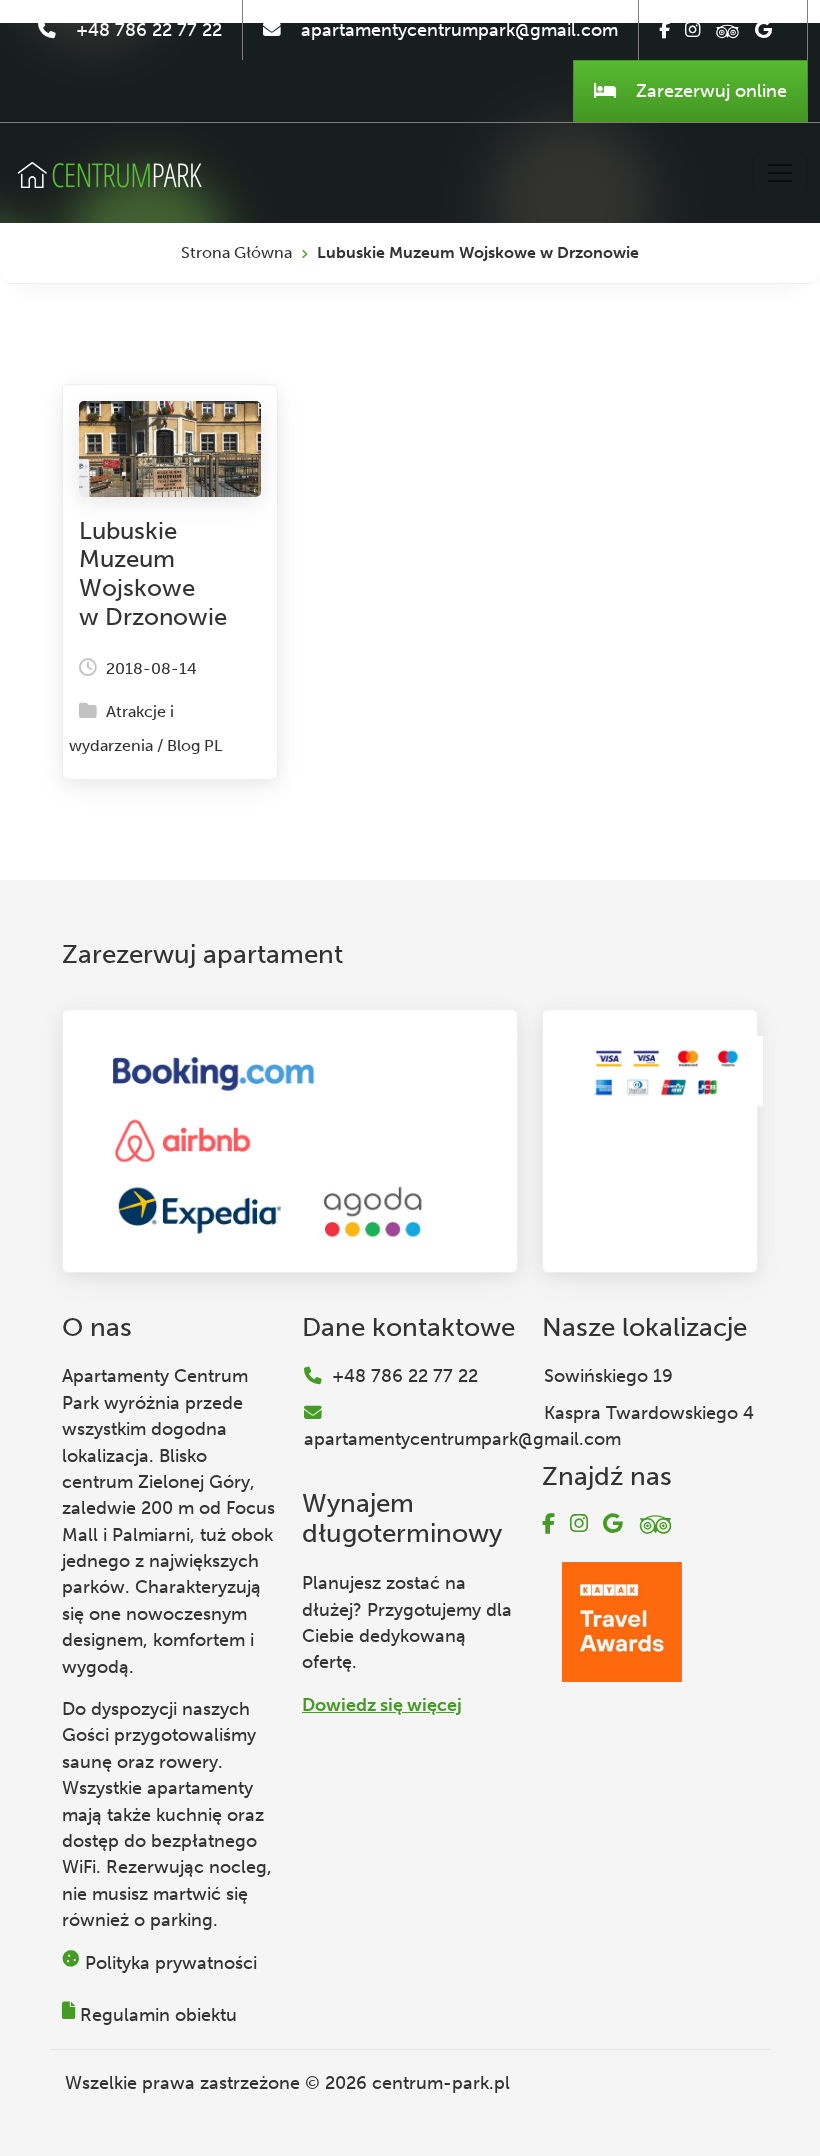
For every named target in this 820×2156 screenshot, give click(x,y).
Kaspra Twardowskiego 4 (649, 1413)
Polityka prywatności (171, 1963)
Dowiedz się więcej (382, 1705)
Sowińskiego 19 (608, 1376)
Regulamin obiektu (158, 2015)
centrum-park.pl (441, 2083)
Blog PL (194, 745)
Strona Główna (236, 252)
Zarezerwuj (709, 91)
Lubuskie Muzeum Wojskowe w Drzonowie (153, 573)
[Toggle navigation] (780, 173)
